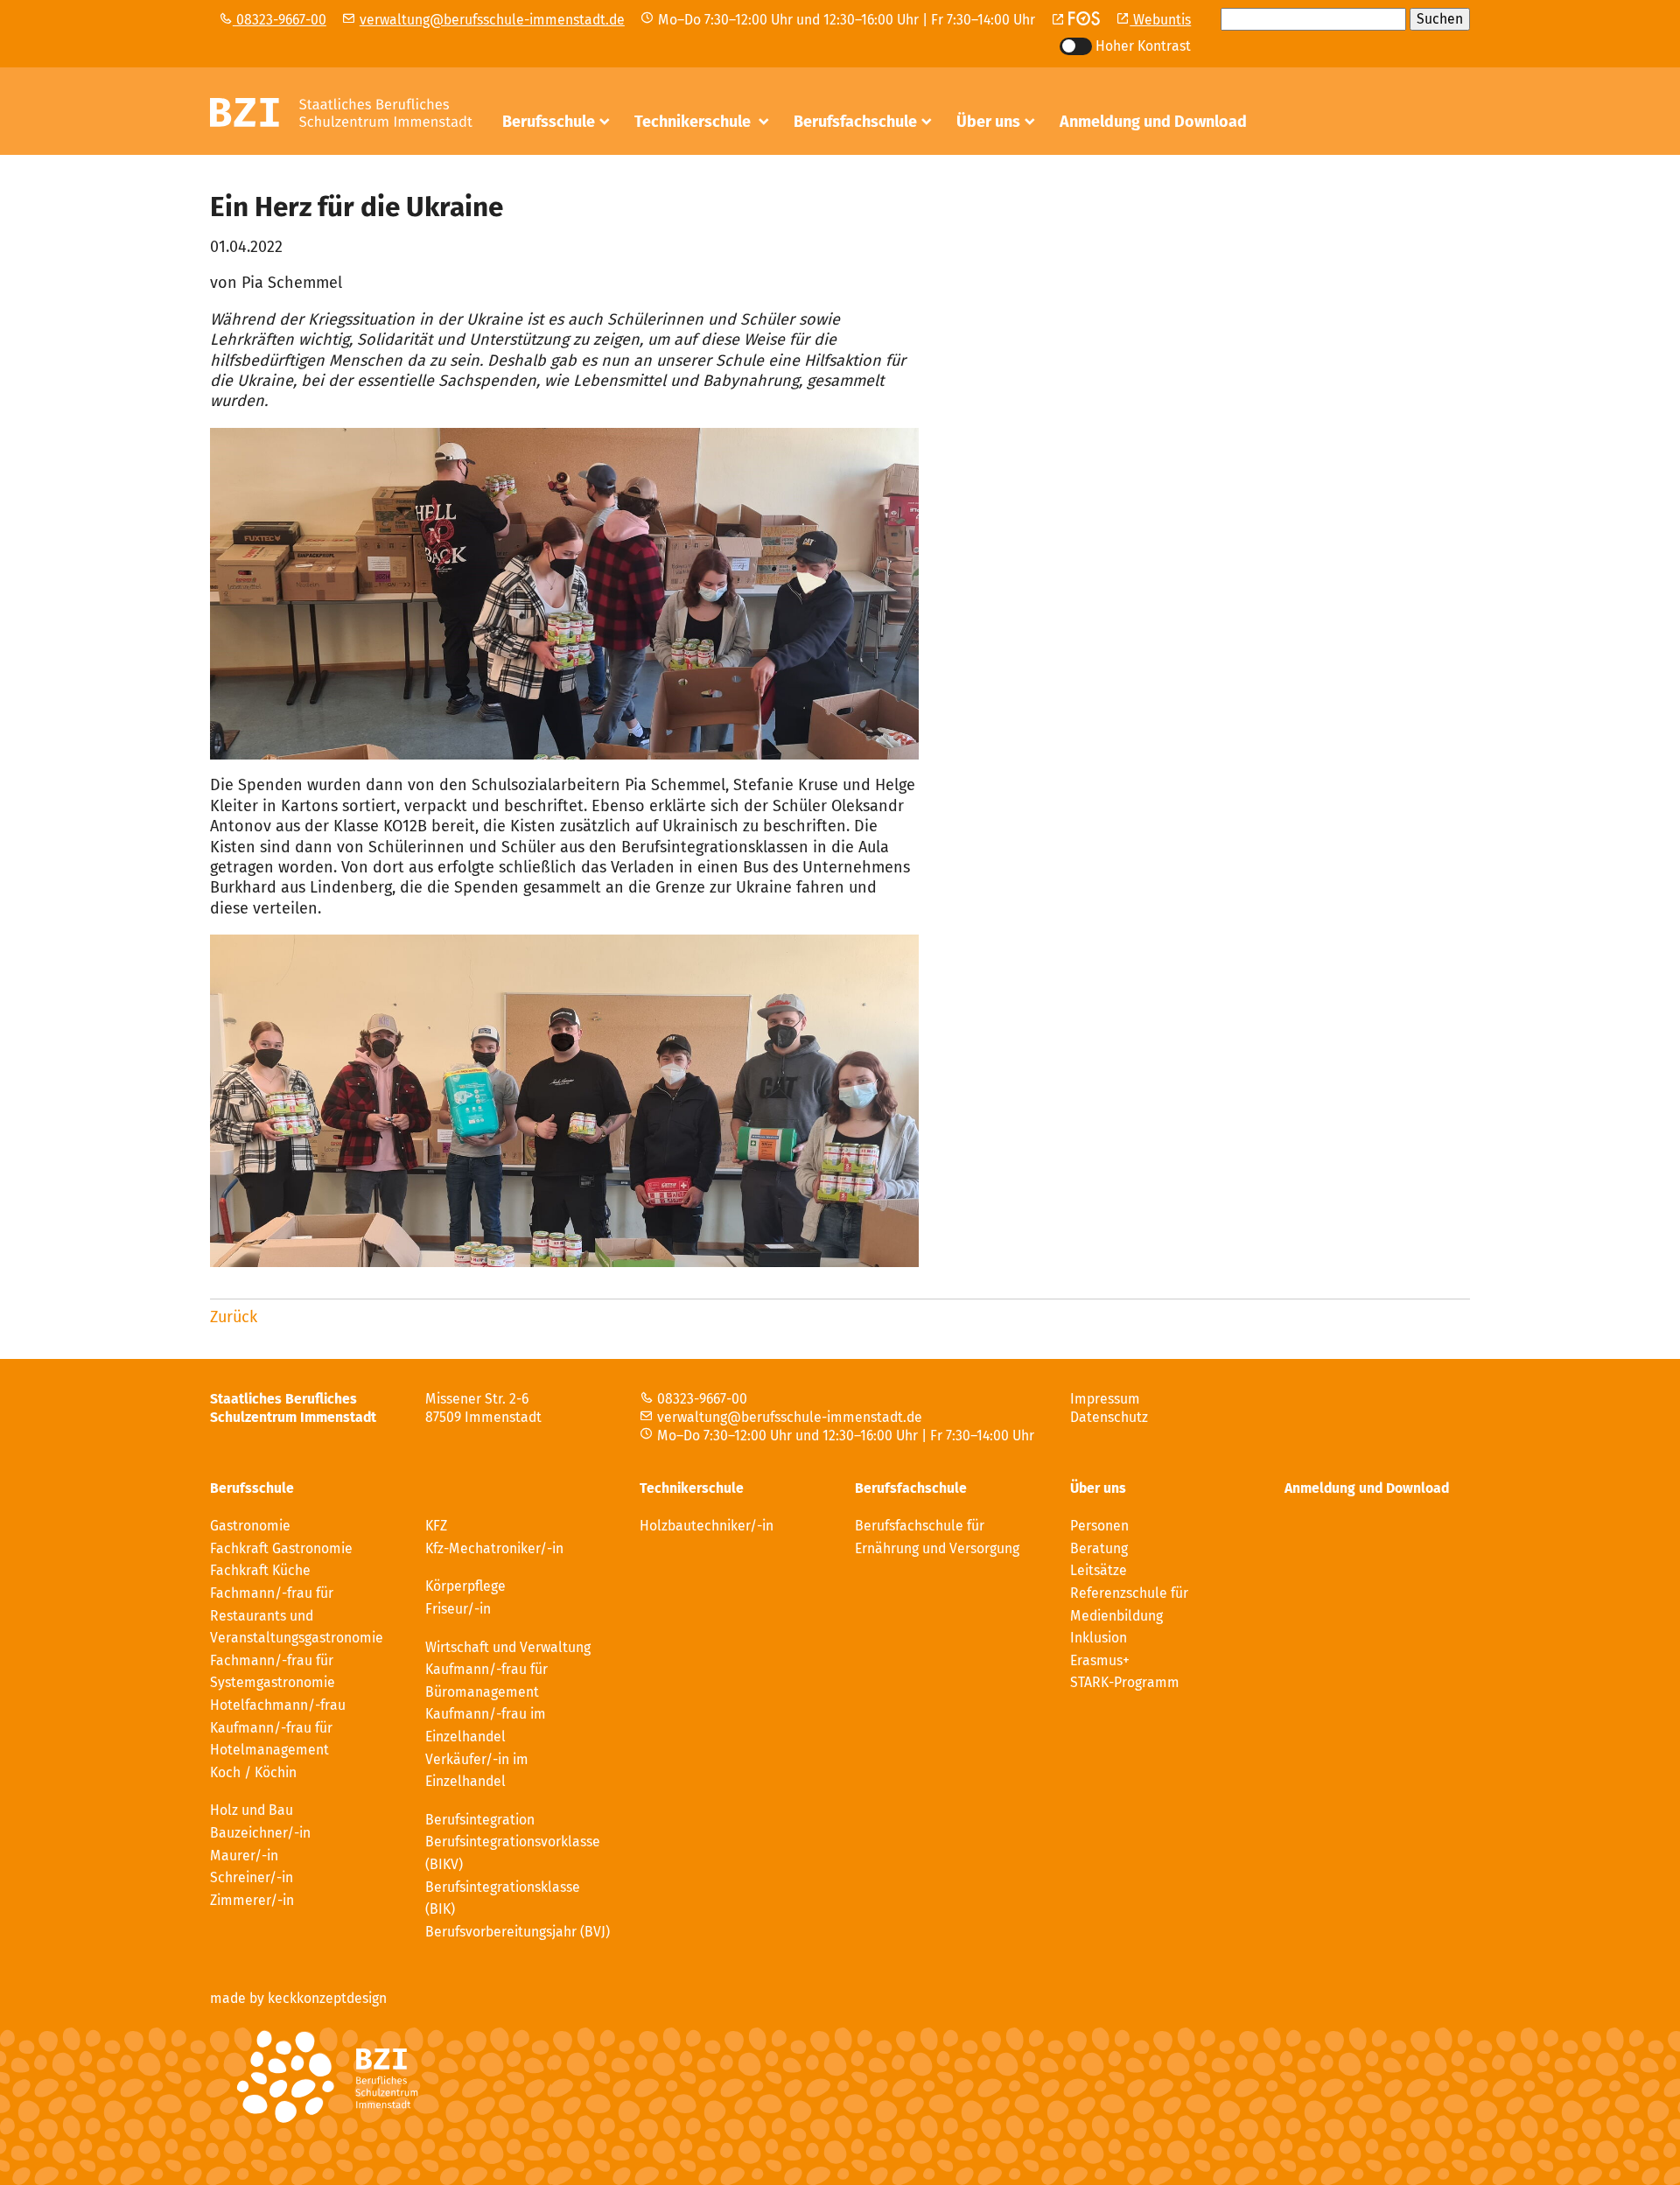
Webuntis (1160, 20)
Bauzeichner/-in (260, 1833)
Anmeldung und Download (1153, 122)
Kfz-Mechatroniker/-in (494, 1548)
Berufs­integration (480, 1820)
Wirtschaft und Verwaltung (508, 1647)
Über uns (988, 122)
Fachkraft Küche (260, 1570)
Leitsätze (1099, 1570)
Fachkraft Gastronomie (281, 1548)
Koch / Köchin (253, 1772)
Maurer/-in (244, 1856)
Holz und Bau (252, 1810)
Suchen (1440, 19)
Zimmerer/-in (252, 1900)
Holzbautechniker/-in (712, 165)
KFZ (436, 1526)
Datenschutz (1109, 1417)
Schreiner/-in (252, 1877)
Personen (990, 165)
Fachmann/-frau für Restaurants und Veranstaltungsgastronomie (297, 1615)
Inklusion (1099, 1638)
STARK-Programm (1125, 1682)
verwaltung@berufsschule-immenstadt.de (492, 20)
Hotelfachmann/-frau (278, 1705)
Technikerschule (694, 122)
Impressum (1105, 1399)
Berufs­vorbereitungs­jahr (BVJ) (518, 1932)
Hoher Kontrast (1143, 46)
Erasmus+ (1100, 1660)
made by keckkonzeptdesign (298, 1998)
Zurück (234, 1317)
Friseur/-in (458, 1609)
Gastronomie (549, 165)
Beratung (1099, 1548)
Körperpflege (465, 1586)
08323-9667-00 (280, 20)
